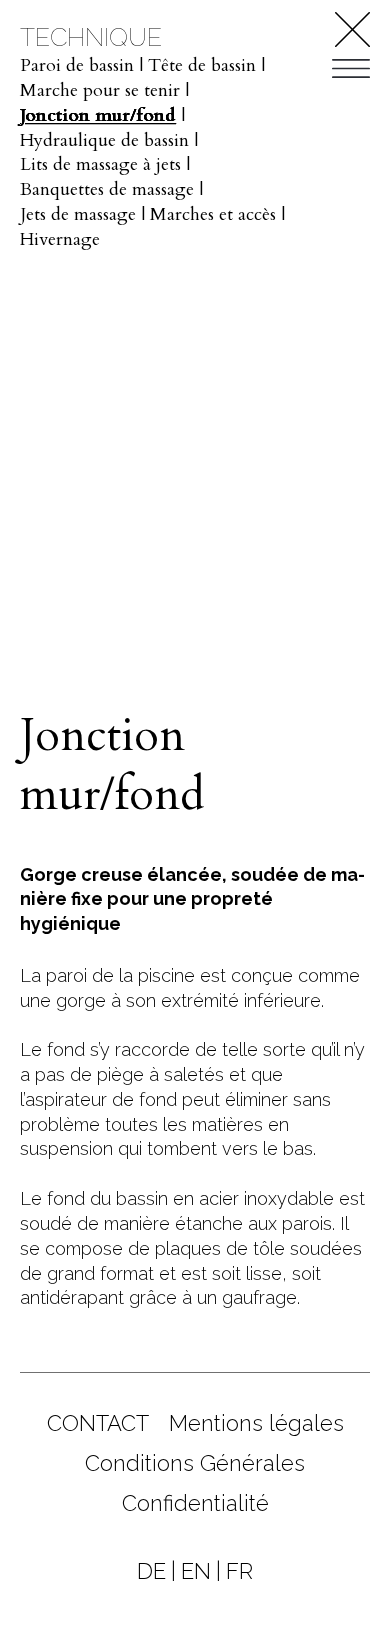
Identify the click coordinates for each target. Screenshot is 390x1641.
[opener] (351, 67)
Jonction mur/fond (98, 115)
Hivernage (60, 239)
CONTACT (98, 1423)
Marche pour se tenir (100, 90)
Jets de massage (78, 214)
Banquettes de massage (107, 189)
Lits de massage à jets (100, 164)
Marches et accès (213, 214)
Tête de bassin (202, 65)
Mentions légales (256, 1423)
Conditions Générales (195, 1463)
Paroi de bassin (77, 65)
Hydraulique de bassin (104, 140)
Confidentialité (195, 1503)
